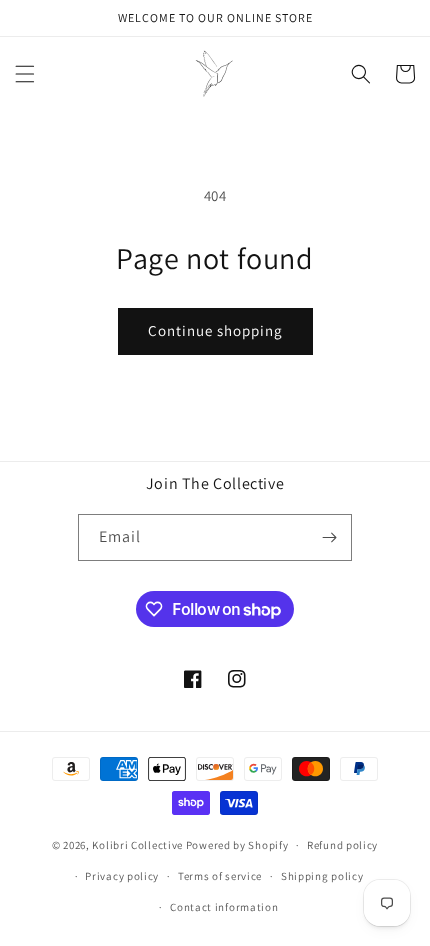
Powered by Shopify (237, 845)
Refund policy (342, 845)
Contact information (224, 907)
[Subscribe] (329, 537)
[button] (25, 74)
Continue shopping (215, 330)
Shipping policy (322, 876)
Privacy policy (122, 876)
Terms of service (220, 876)
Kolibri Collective (137, 845)
